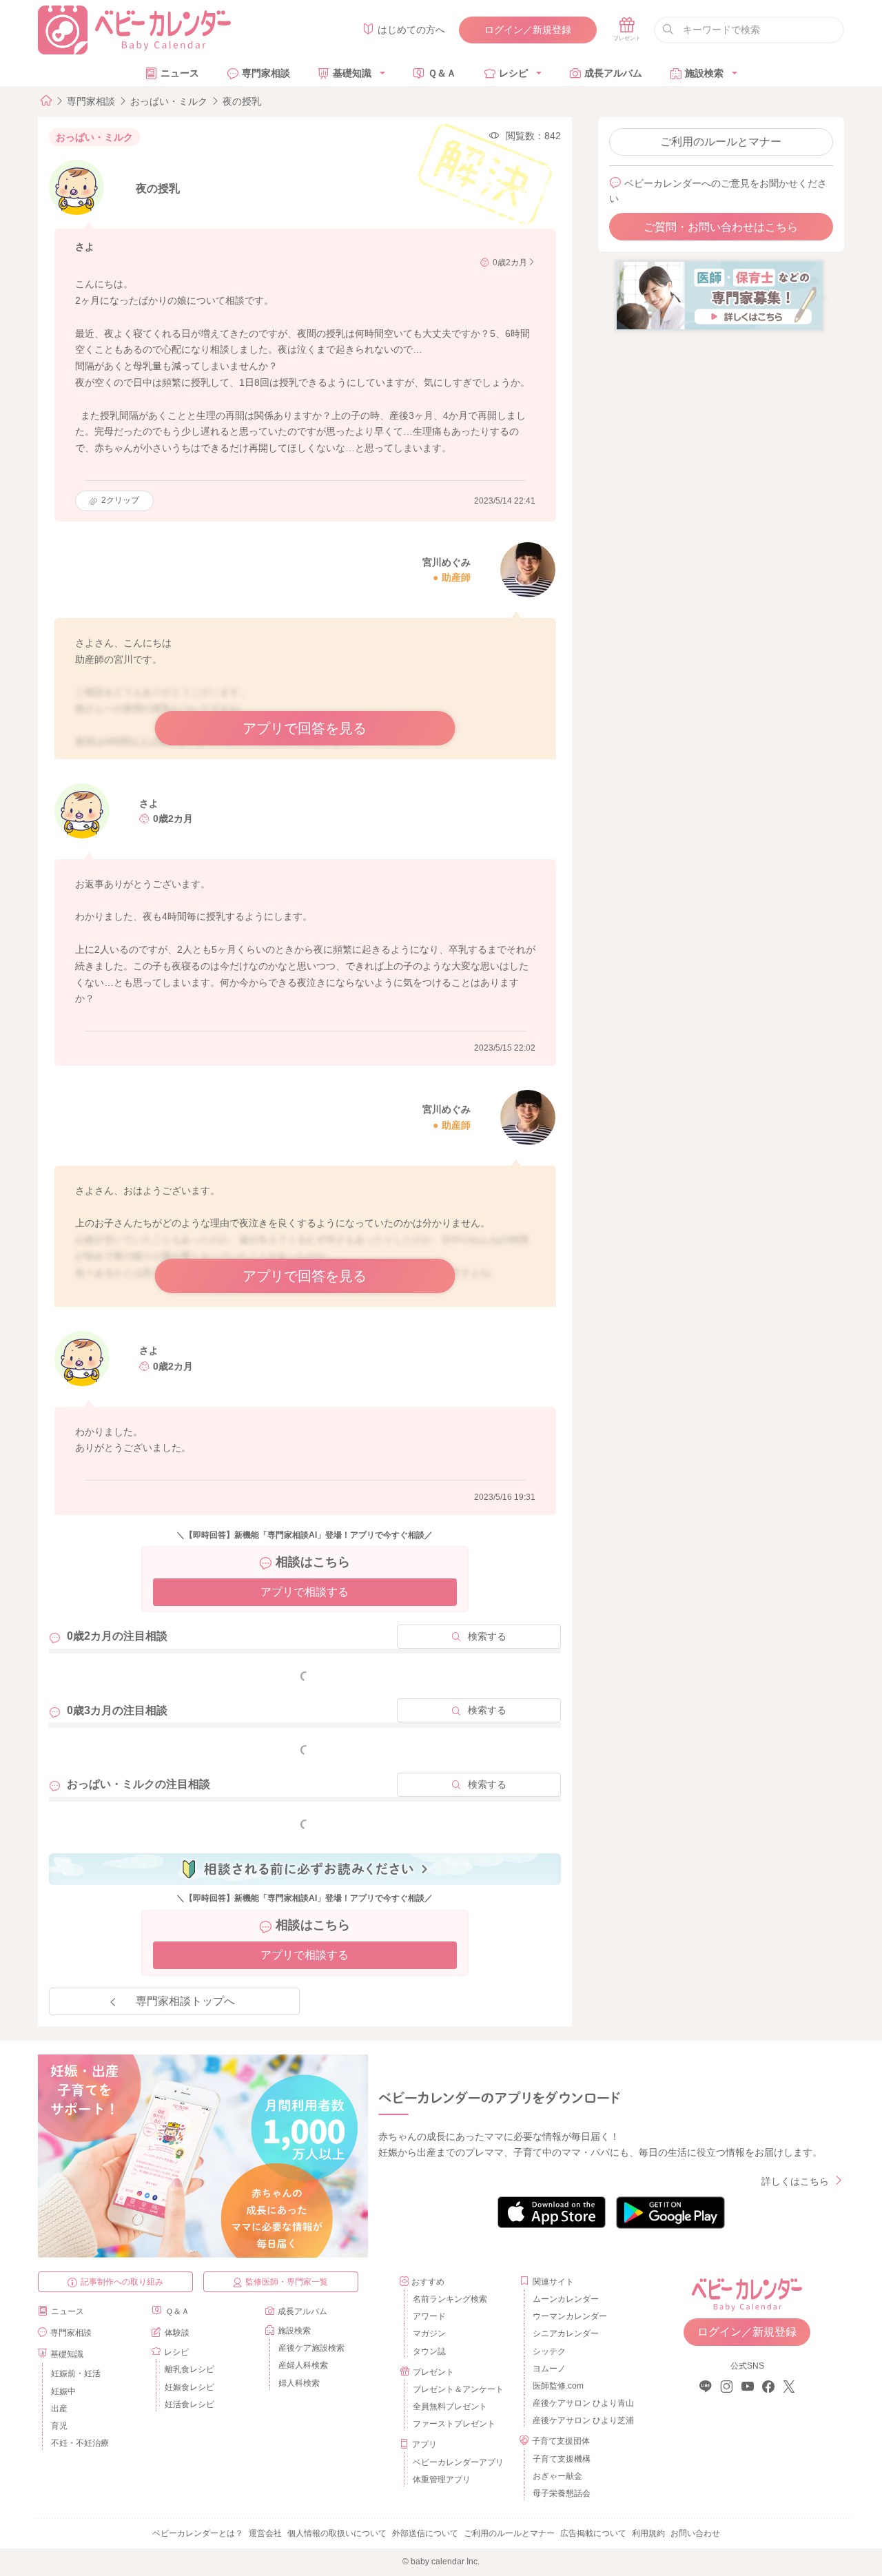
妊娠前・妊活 (76, 2373)
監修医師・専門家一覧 (287, 2282)
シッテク (549, 2351)
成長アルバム (613, 73)
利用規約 (648, 2533)
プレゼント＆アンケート (458, 2389)
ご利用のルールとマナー (721, 142)
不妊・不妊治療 (80, 2443)
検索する (487, 1636)
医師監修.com (558, 2386)
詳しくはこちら (795, 2181)
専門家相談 (266, 73)
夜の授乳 (242, 101)
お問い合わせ (695, 2533)
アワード (429, 2316)
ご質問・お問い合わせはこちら (721, 227)
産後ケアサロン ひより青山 (581, 2403)
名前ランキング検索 (450, 2299)
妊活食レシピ (189, 2404)
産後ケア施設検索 (311, 2348)
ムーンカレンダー (566, 2299)
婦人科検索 (299, 2383)
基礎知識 (352, 73)
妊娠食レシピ (189, 2387)
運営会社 (265, 2533)
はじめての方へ (411, 30)
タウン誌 (429, 2351)
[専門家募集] (719, 295)
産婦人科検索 (303, 2365)
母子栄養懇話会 (562, 2493)
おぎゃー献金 (557, 2476)
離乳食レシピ (189, 2369)
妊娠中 (63, 2391)
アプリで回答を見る (305, 728)
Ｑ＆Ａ (442, 73)
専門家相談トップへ (185, 2001)
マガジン (429, 2333)
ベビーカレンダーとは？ (198, 2533)
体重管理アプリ (442, 2480)
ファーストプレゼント (454, 2424)
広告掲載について (593, 2533)
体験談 (177, 2333)
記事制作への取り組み (122, 2282)
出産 (59, 2409)
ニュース (180, 73)
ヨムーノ (549, 2369)
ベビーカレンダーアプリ (458, 2462)
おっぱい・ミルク (169, 101)
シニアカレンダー (566, 2333)
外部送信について (425, 2533)
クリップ (120, 500)
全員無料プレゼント (450, 2407)
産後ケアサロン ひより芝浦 (581, 2420)
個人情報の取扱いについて (337, 2533)
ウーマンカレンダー (570, 2316)
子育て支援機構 (562, 2459)
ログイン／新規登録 (528, 30)
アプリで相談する (305, 1592)
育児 (59, 2426)
